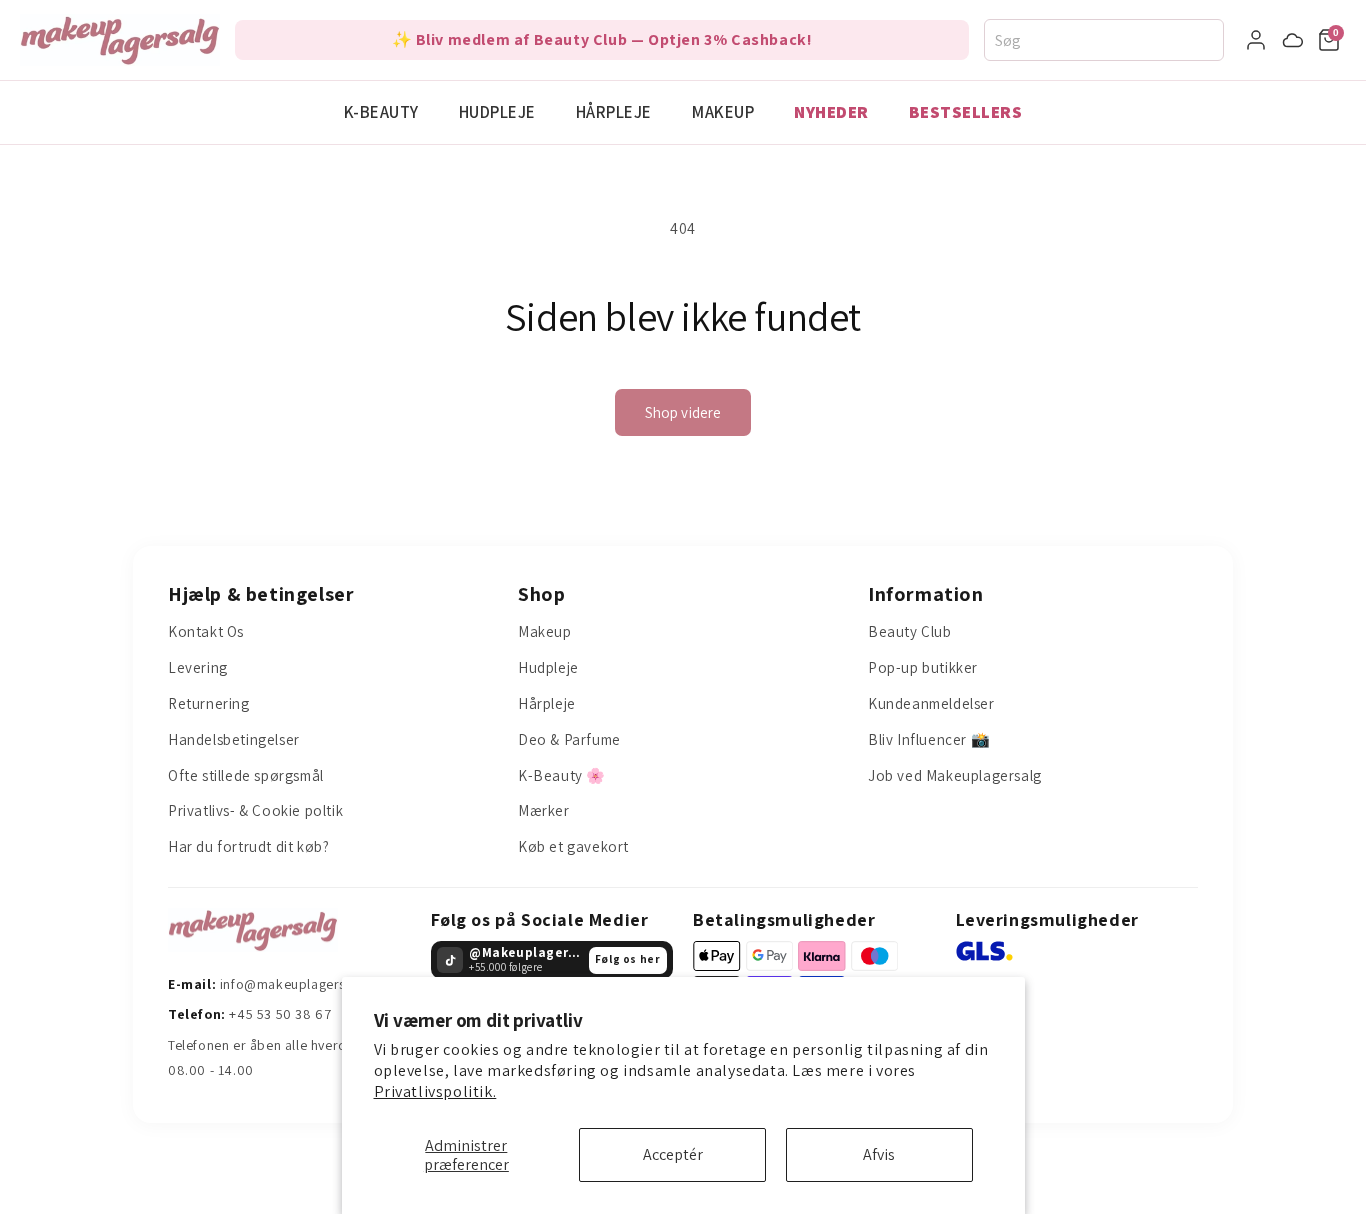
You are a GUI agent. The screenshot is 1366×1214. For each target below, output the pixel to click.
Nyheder (831, 112)
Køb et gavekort (573, 846)
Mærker (544, 810)
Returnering (209, 703)
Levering (198, 667)
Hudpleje (497, 112)
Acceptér (673, 1154)
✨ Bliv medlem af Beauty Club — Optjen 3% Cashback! (602, 39)
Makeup (723, 112)
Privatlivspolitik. (435, 1091)
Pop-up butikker (923, 667)
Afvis (879, 1154)
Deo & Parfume (569, 739)
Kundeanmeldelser (931, 703)
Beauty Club (910, 631)
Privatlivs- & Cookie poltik (255, 810)
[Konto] (1256, 40)
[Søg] (1214, 40)
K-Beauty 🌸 (562, 775)
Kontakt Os (206, 631)
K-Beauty (381, 112)
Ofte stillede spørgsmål (246, 775)
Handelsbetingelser (234, 739)
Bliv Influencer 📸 (929, 739)
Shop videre (683, 412)
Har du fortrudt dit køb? (248, 846)
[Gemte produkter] (1293, 40)
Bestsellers (966, 112)
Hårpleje (614, 112)
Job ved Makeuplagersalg (955, 775)
